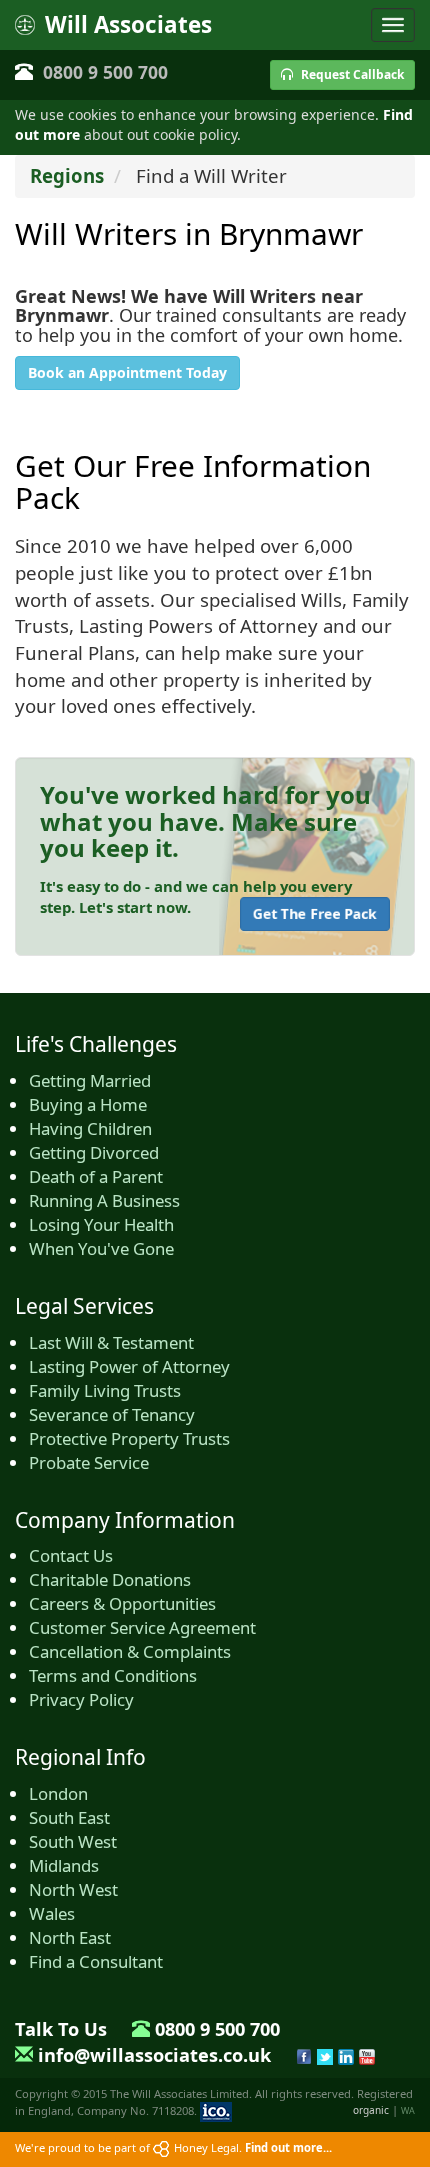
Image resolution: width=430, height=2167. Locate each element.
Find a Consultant (96, 1961)
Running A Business (104, 1200)
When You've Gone (101, 1248)
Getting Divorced (94, 1152)
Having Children (90, 1128)
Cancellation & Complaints (130, 1651)
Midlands (64, 1865)
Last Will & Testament (111, 1342)
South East (69, 1817)
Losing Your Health (101, 1224)
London (58, 1793)
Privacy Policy (81, 1699)
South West (73, 1841)
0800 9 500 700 (105, 72)
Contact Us (71, 1555)
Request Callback (351, 74)
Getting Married (90, 1080)
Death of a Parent (96, 1176)
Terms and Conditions (113, 1675)
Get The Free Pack (315, 913)
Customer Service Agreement (142, 1627)
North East (70, 1937)
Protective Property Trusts (129, 1438)
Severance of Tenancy (112, 1414)
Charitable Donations (110, 1579)
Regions (67, 175)
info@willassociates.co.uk (154, 2055)
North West (73, 1889)
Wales (52, 1913)
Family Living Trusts (105, 1390)
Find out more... (288, 2147)
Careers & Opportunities (122, 1603)
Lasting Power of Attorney (129, 1366)
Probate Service (89, 1462)
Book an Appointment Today (127, 372)
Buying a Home (88, 1104)
